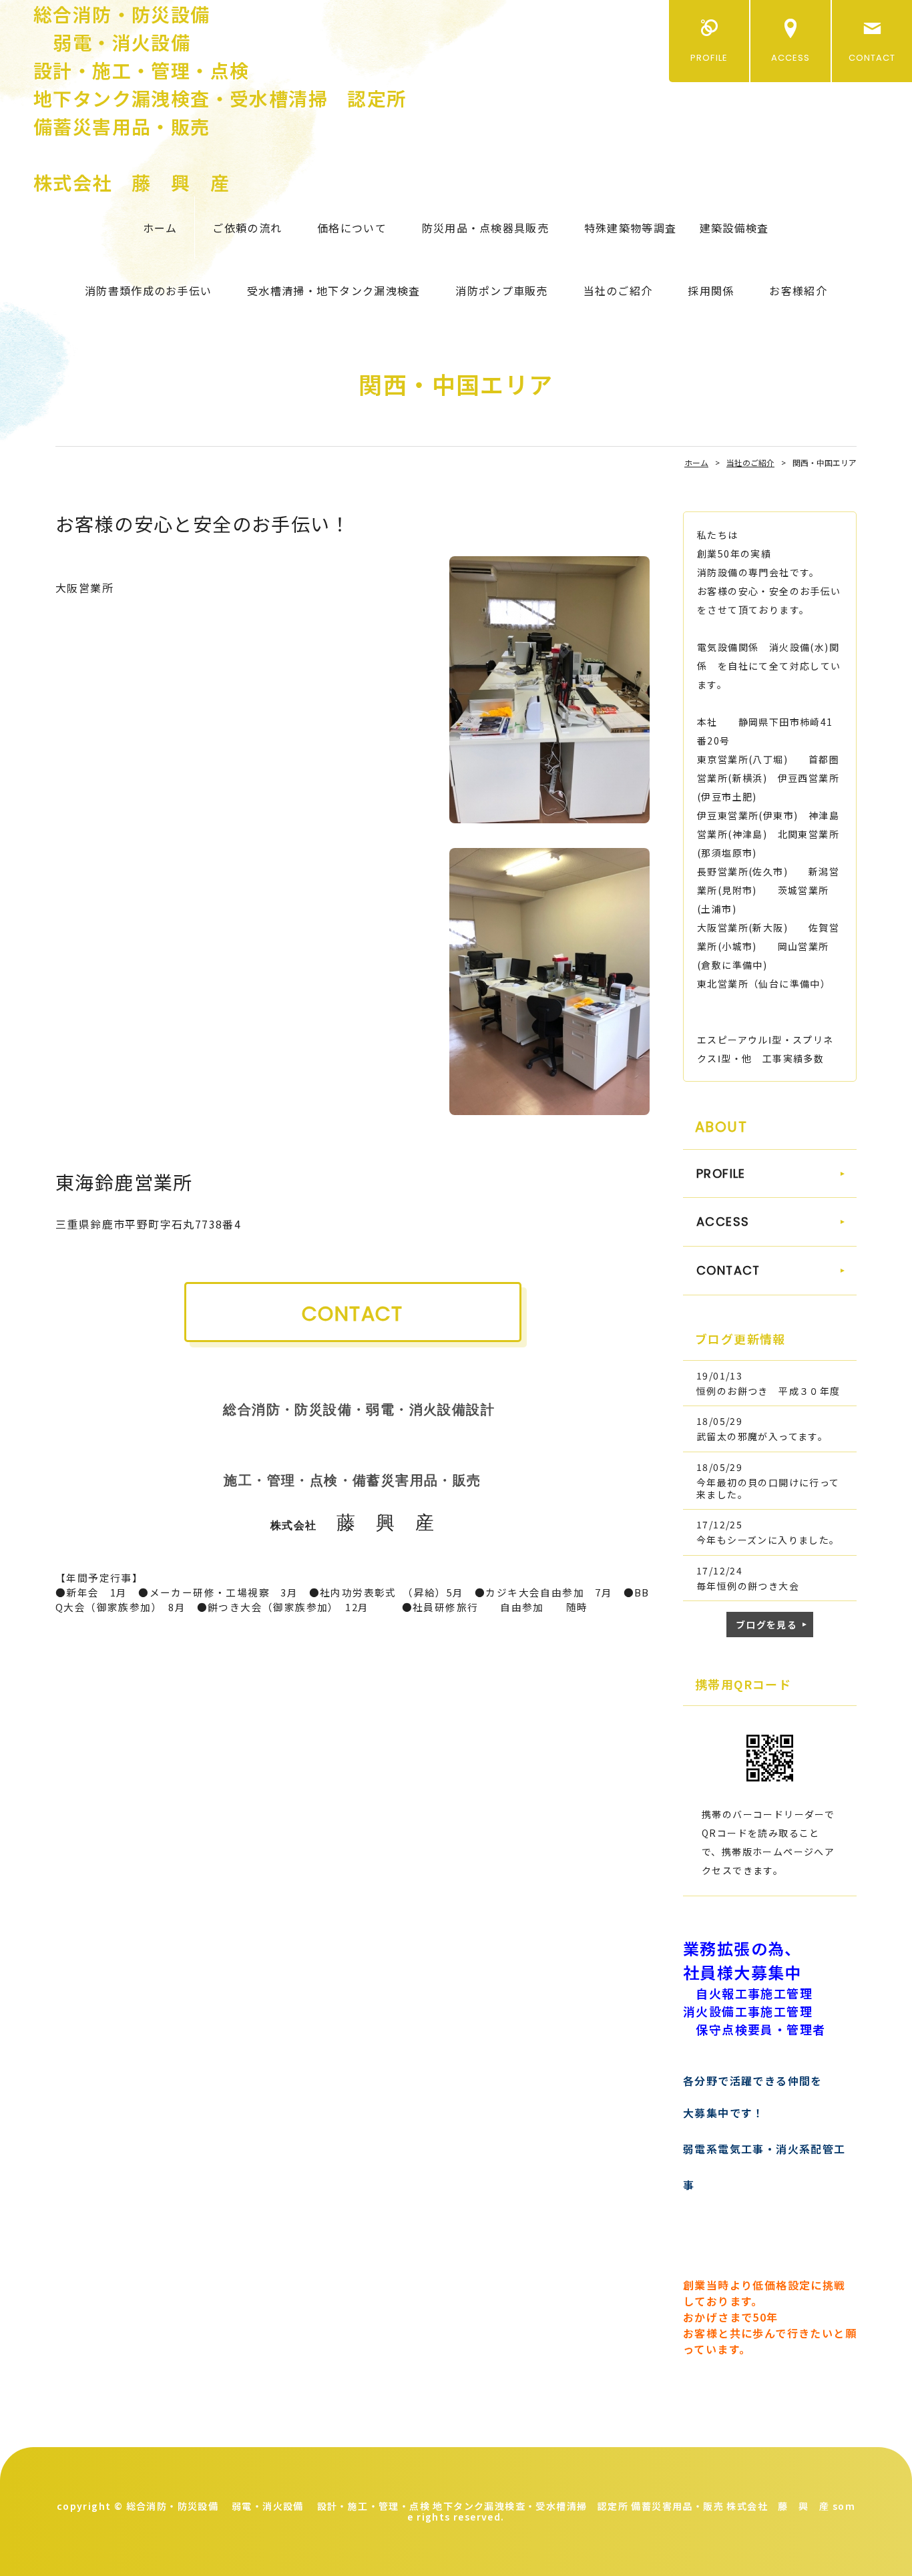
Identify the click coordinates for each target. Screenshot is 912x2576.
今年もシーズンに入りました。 (768, 1540)
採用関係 (711, 290)
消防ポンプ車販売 (501, 290)
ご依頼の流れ (247, 228)
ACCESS (790, 58)
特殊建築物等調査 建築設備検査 (676, 228)
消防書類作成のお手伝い (148, 290)
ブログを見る (766, 1625)
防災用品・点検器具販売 (485, 228)
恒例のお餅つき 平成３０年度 (768, 1391)
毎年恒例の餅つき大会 (748, 1586)
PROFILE (709, 58)
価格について (352, 228)
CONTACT (872, 58)
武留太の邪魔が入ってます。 (762, 1436)
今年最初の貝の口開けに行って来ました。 (768, 1488)
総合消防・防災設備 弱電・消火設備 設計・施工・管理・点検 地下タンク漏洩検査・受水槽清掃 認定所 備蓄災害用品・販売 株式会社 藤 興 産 (220, 98)
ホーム (160, 228)
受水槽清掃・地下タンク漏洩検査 (333, 290)
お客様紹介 (798, 290)
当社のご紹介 (618, 290)
